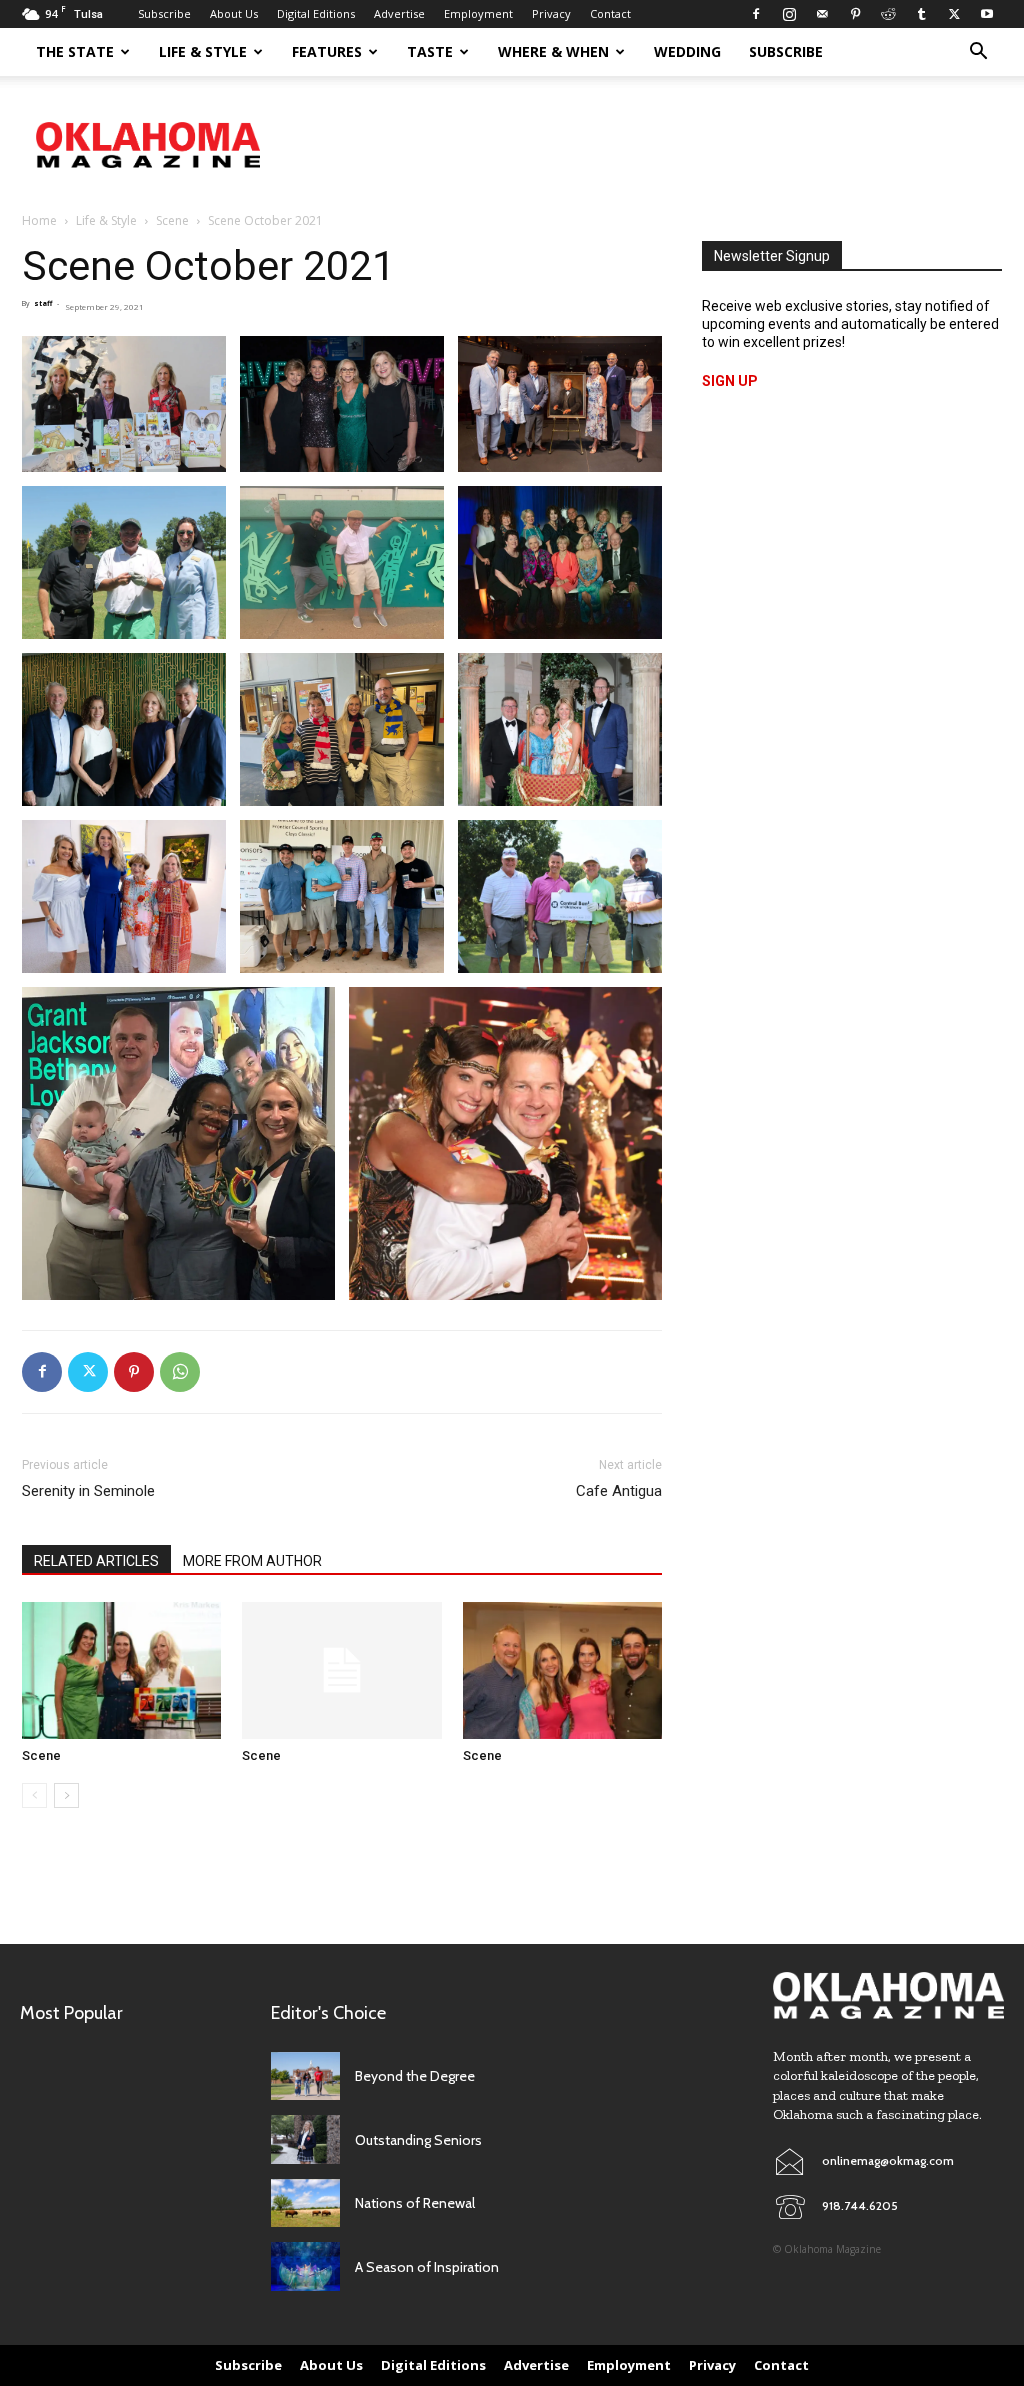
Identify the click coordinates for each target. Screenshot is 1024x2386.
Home (39, 220)
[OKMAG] (888, 1995)
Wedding (687, 51)
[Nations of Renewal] (305, 2203)
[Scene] (121, 1670)
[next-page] (66, 1795)
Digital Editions (316, 13)
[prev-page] (34, 1795)
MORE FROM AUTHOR (252, 1561)
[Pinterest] (855, 14)
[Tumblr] (921, 14)
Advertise (399, 13)
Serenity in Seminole (88, 1491)
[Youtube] (987, 14)
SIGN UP (730, 381)
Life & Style (203, 51)
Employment (478, 13)
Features (327, 51)
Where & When (553, 51)
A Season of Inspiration (427, 2267)
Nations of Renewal (415, 2203)
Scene (172, 220)
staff (43, 303)
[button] (978, 53)
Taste (430, 51)
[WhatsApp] (180, 1372)
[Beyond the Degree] (305, 2076)
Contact (610, 13)
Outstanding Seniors (418, 2140)
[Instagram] (789, 14)
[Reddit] (888, 14)
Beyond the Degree (415, 2076)
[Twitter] (954, 14)
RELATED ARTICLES (96, 1561)
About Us (234, 13)
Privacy (551, 13)
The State (75, 51)
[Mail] (822, 14)
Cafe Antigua (619, 1491)
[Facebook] (756, 14)
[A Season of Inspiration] (305, 2266)
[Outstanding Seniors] (305, 2139)
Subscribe (164, 13)
